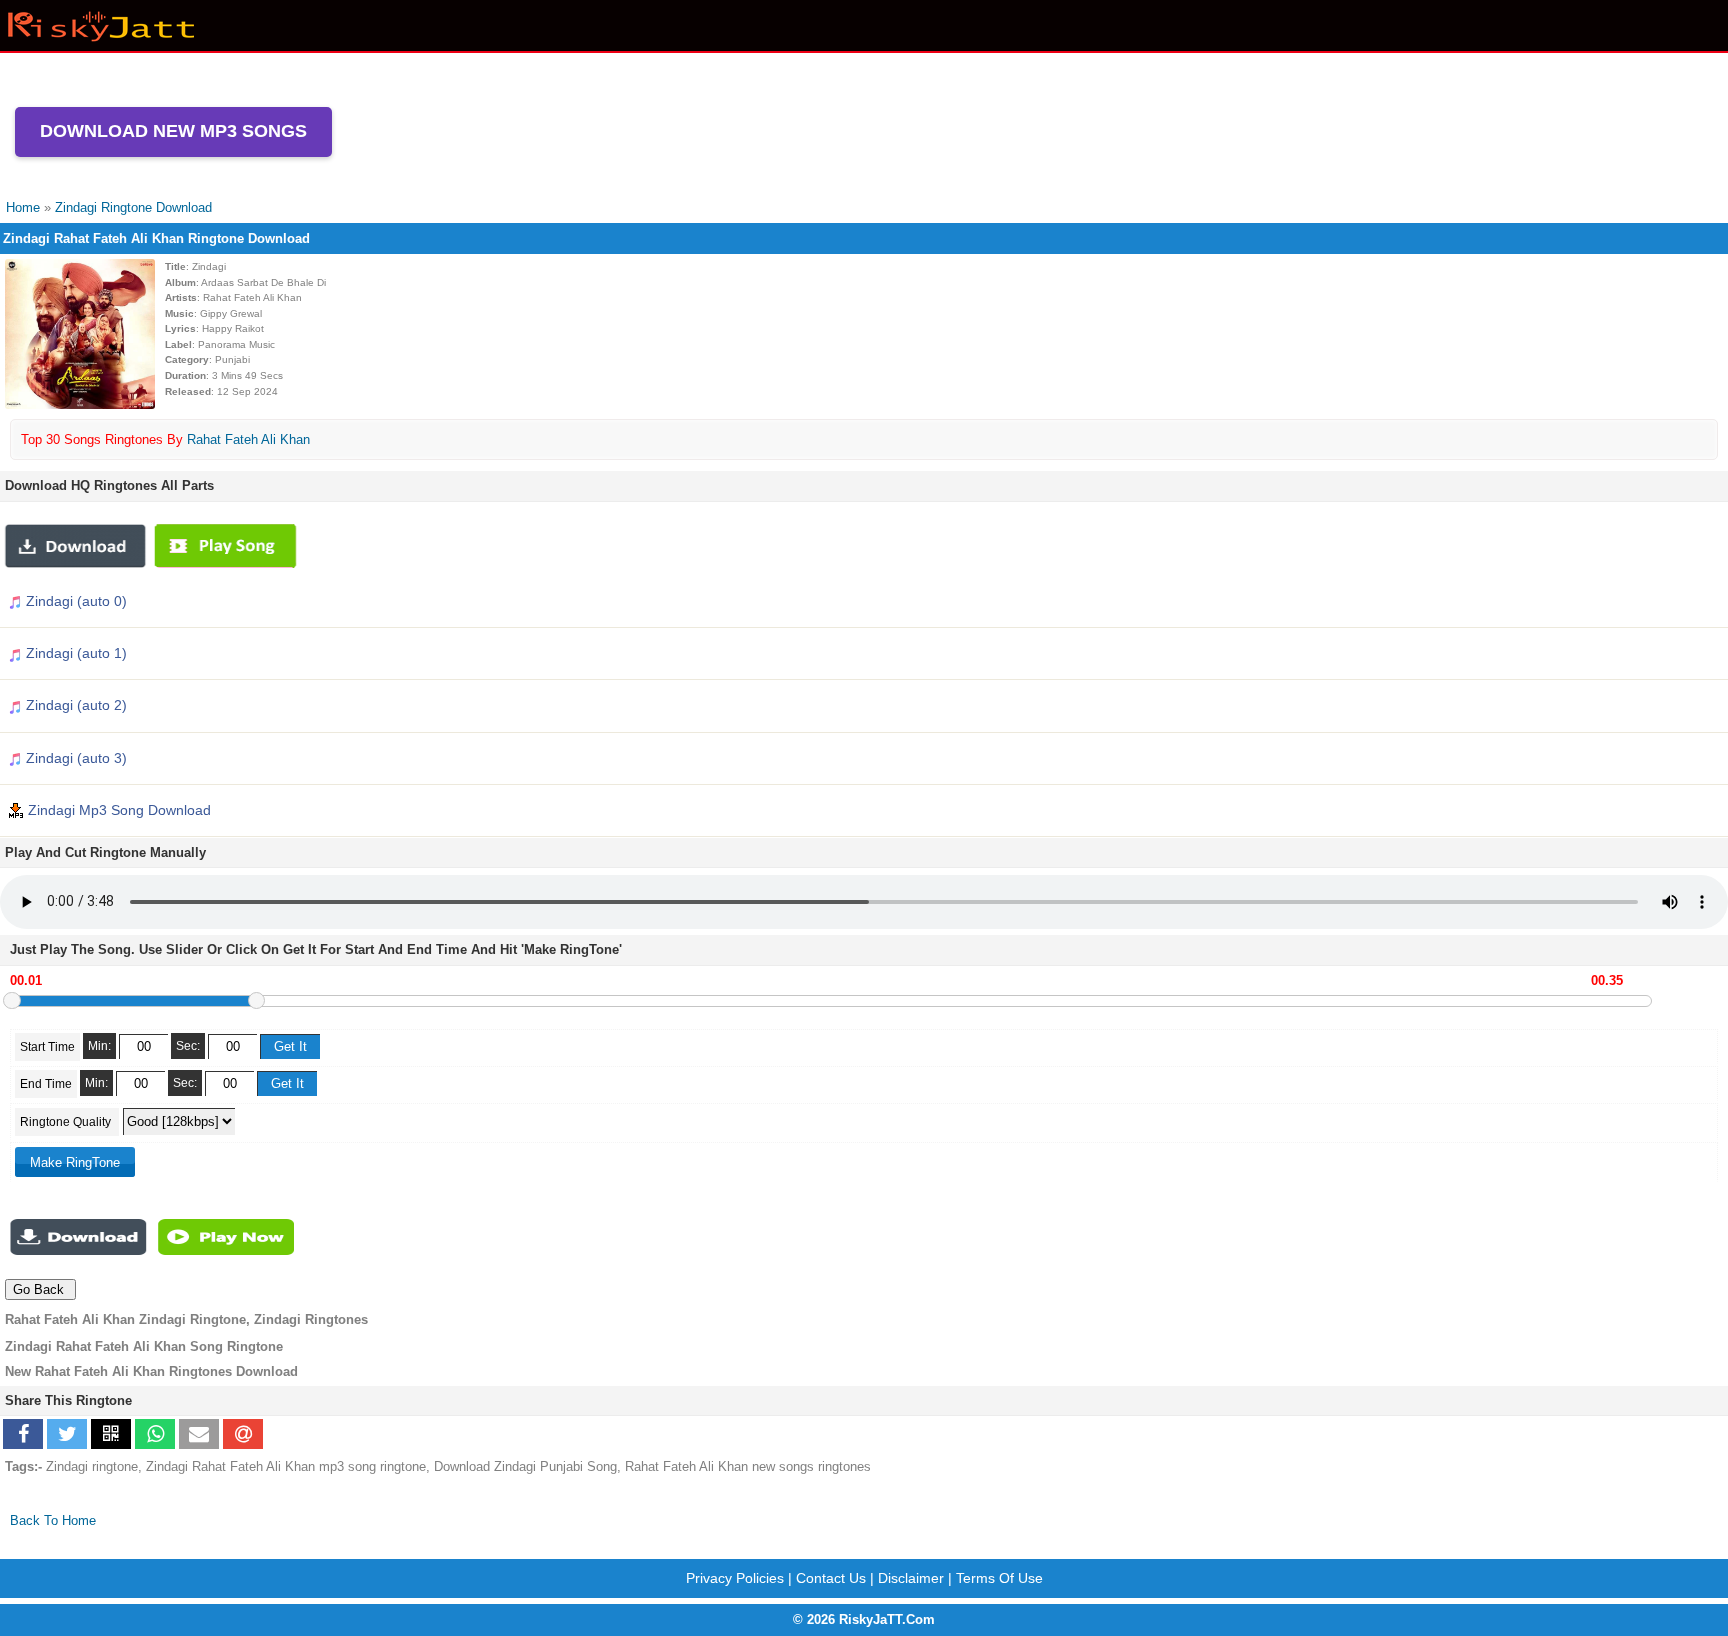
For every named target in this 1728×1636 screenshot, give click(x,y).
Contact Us (831, 1578)
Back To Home (53, 1520)
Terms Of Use (999, 1578)
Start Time (47, 1047)
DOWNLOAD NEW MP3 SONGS (173, 131)
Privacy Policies (735, 1578)
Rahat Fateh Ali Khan (248, 439)
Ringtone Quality (67, 1122)
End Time (46, 1084)
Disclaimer (911, 1578)
